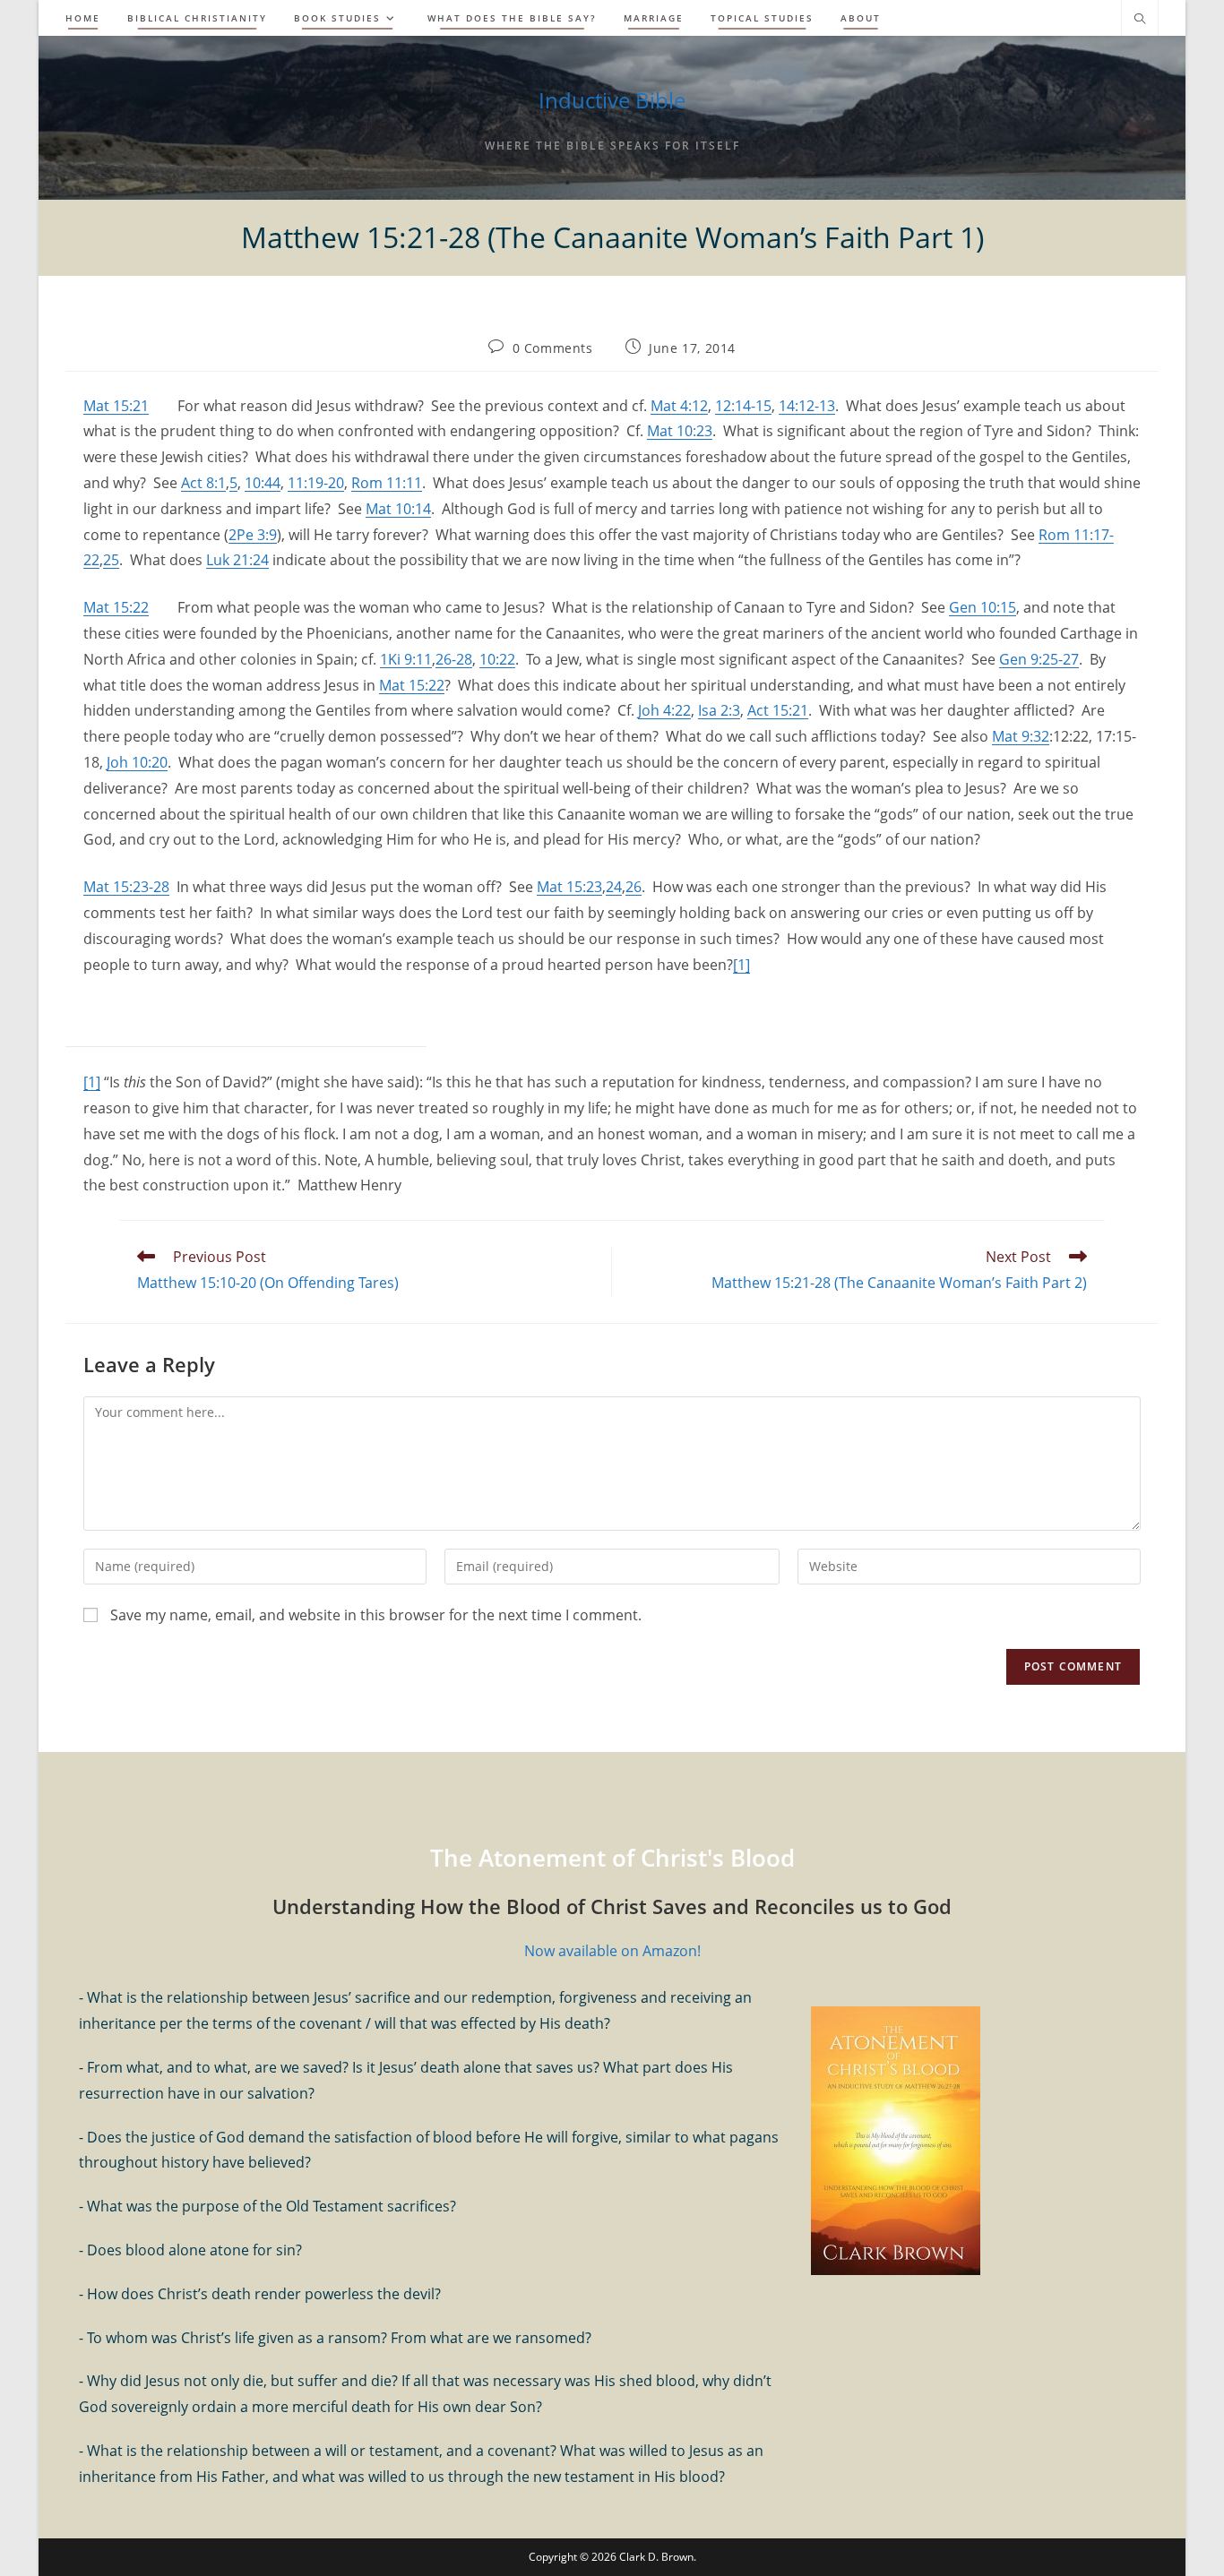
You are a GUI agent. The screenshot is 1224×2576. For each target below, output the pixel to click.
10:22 (497, 659)
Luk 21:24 (237, 560)
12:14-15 (743, 406)
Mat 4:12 (679, 406)
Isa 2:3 (719, 710)
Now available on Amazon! (612, 1951)
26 (634, 887)
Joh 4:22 (664, 710)
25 (111, 560)
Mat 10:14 (398, 509)
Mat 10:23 (680, 431)
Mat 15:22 (116, 607)
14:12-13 (807, 406)
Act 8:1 (203, 483)
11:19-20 (316, 483)
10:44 (263, 483)
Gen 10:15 (983, 607)
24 (614, 887)
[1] (741, 965)
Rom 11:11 (387, 483)
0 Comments (553, 348)
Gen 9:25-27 (1039, 659)
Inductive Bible (612, 100)
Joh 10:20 (137, 762)
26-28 (454, 659)
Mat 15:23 (569, 887)
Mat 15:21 (116, 406)
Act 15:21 (778, 710)
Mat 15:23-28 (126, 887)
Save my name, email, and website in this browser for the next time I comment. (376, 1615)
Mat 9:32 (1021, 736)
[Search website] (1140, 20)
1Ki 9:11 (406, 659)
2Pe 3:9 (253, 535)
